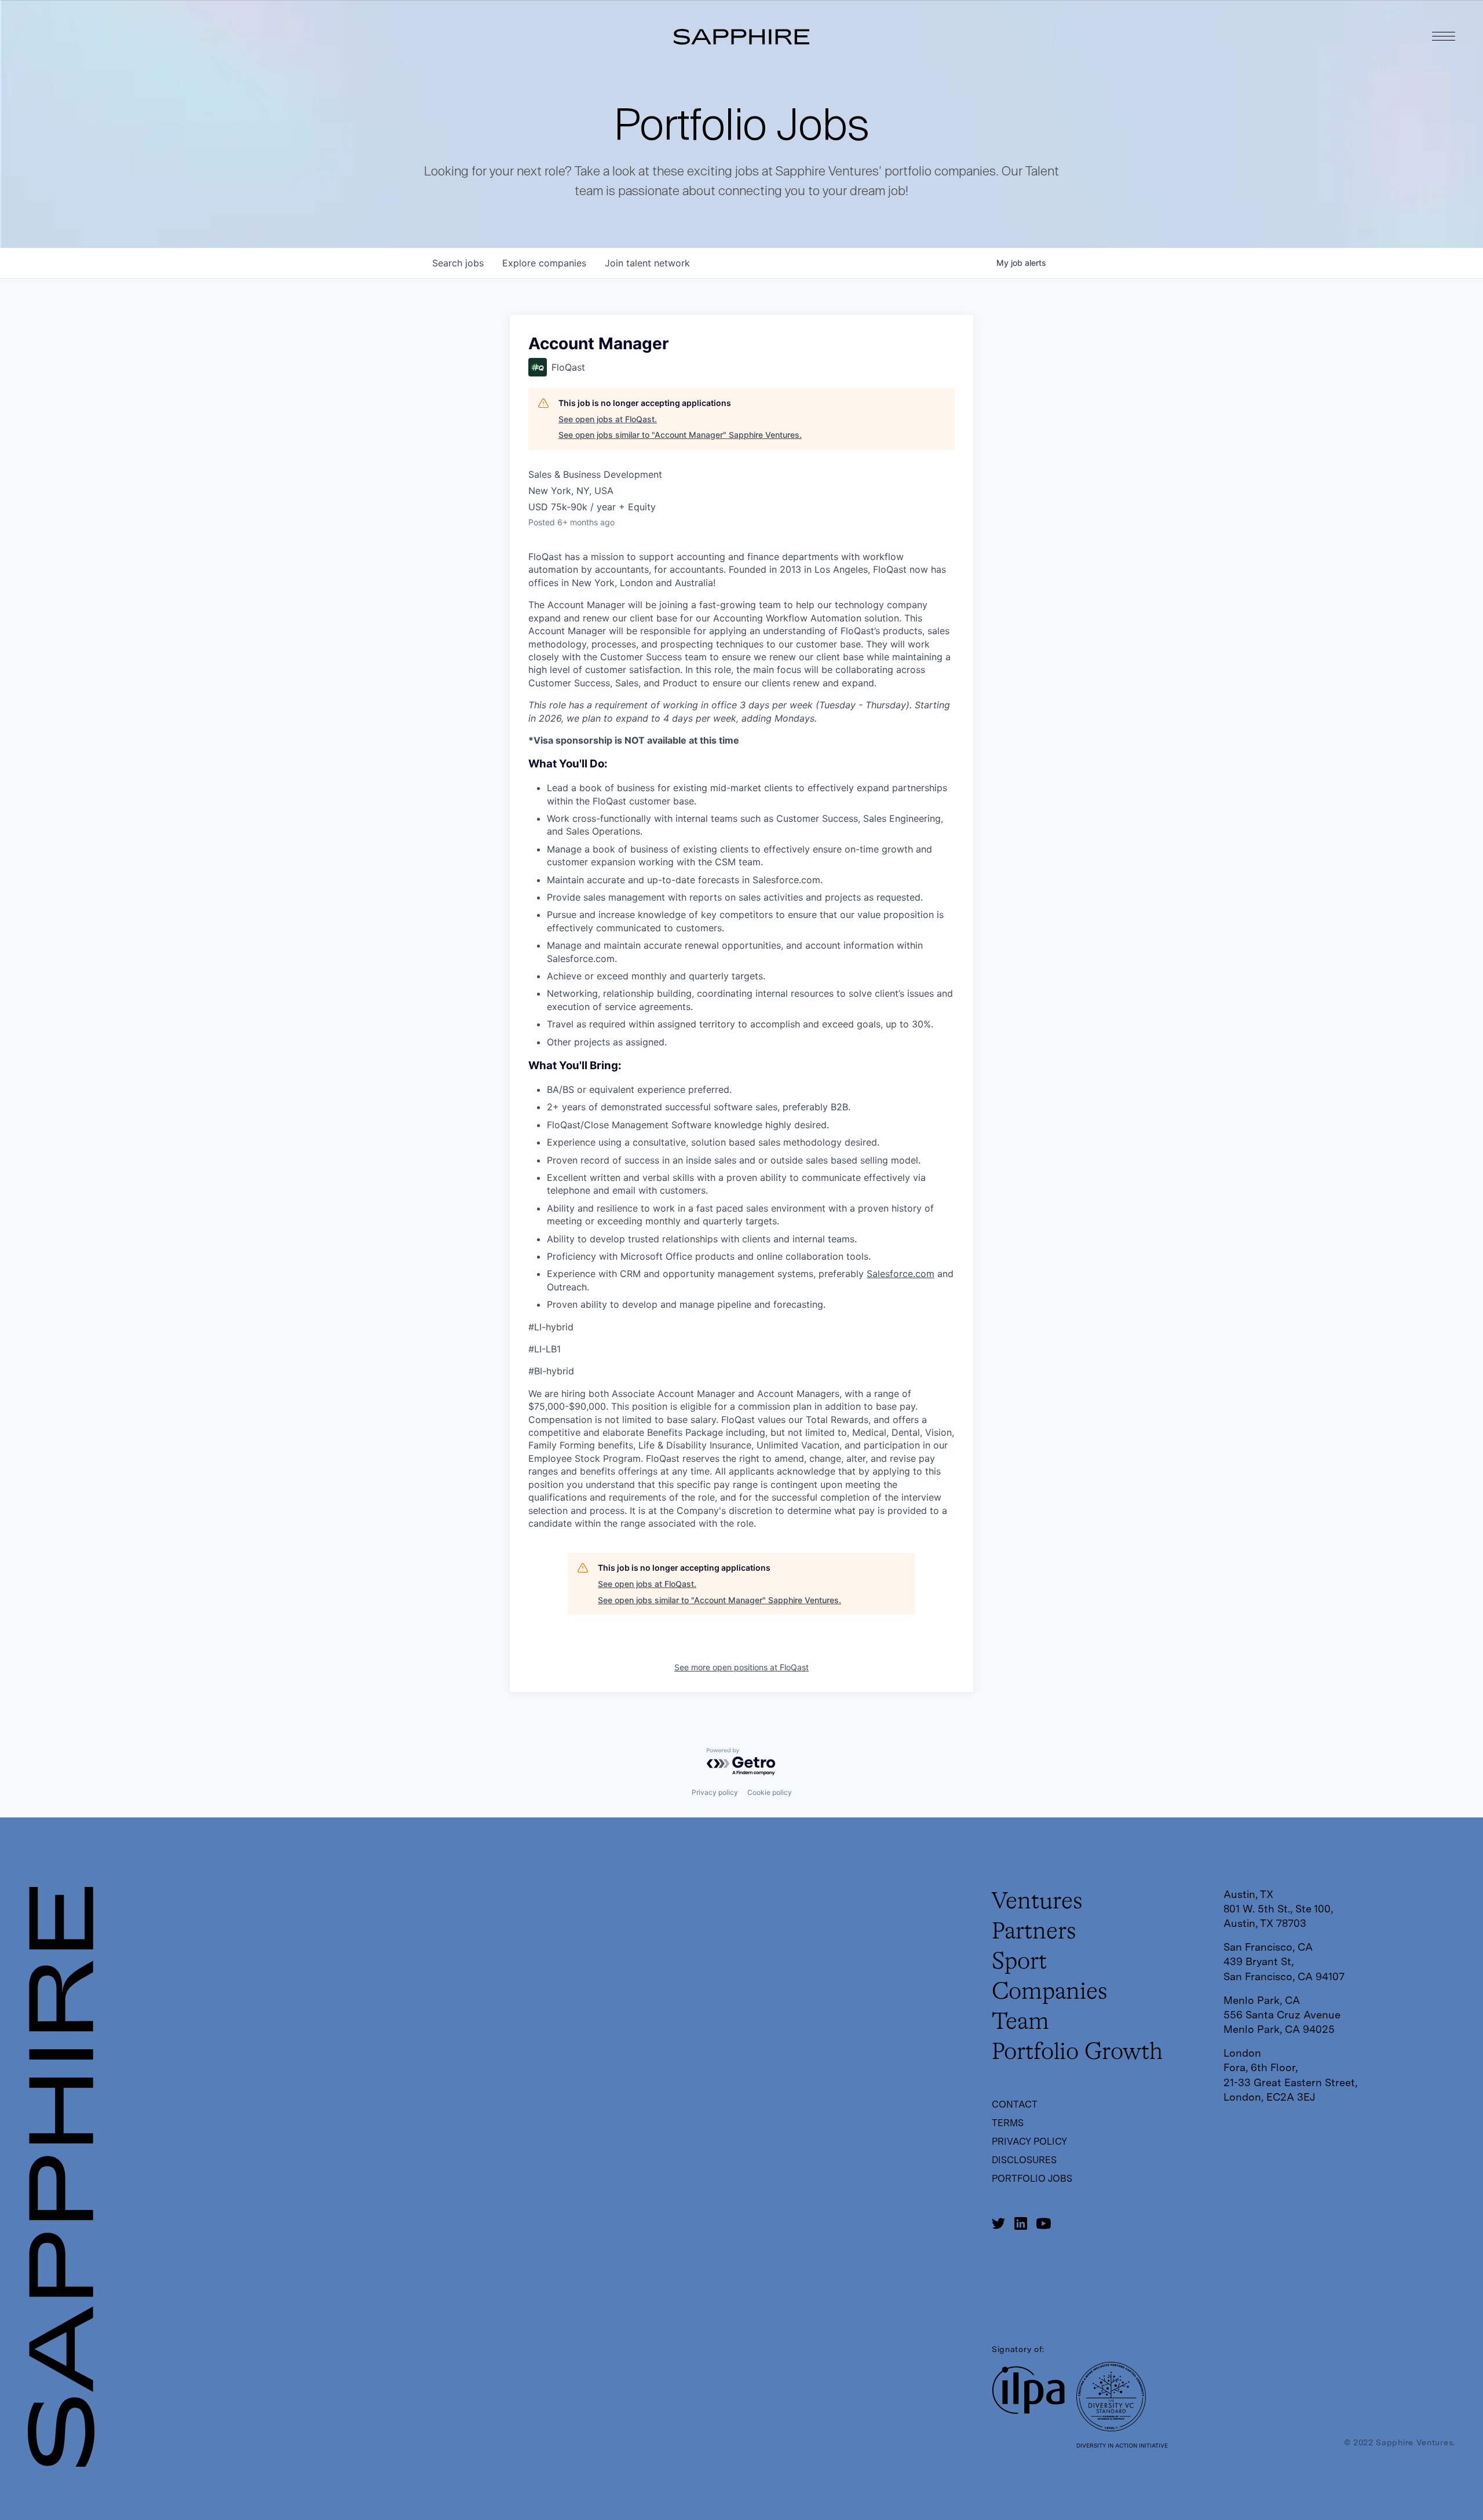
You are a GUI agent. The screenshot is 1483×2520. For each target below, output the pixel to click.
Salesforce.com (901, 1274)
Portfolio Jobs (1032, 2179)
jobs (458, 263)
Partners (1034, 1932)
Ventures (1037, 1902)
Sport (1019, 1962)
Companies (1050, 1992)
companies (544, 263)
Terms (1008, 2123)
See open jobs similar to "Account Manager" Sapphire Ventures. (680, 435)
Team (1020, 2022)
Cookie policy (770, 1792)
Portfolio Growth (1077, 2053)
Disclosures (1024, 2160)
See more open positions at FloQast (741, 1667)
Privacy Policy (1029, 2142)
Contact (1015, 2104)
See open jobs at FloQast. (608, 419)
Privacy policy (715, 1792)
